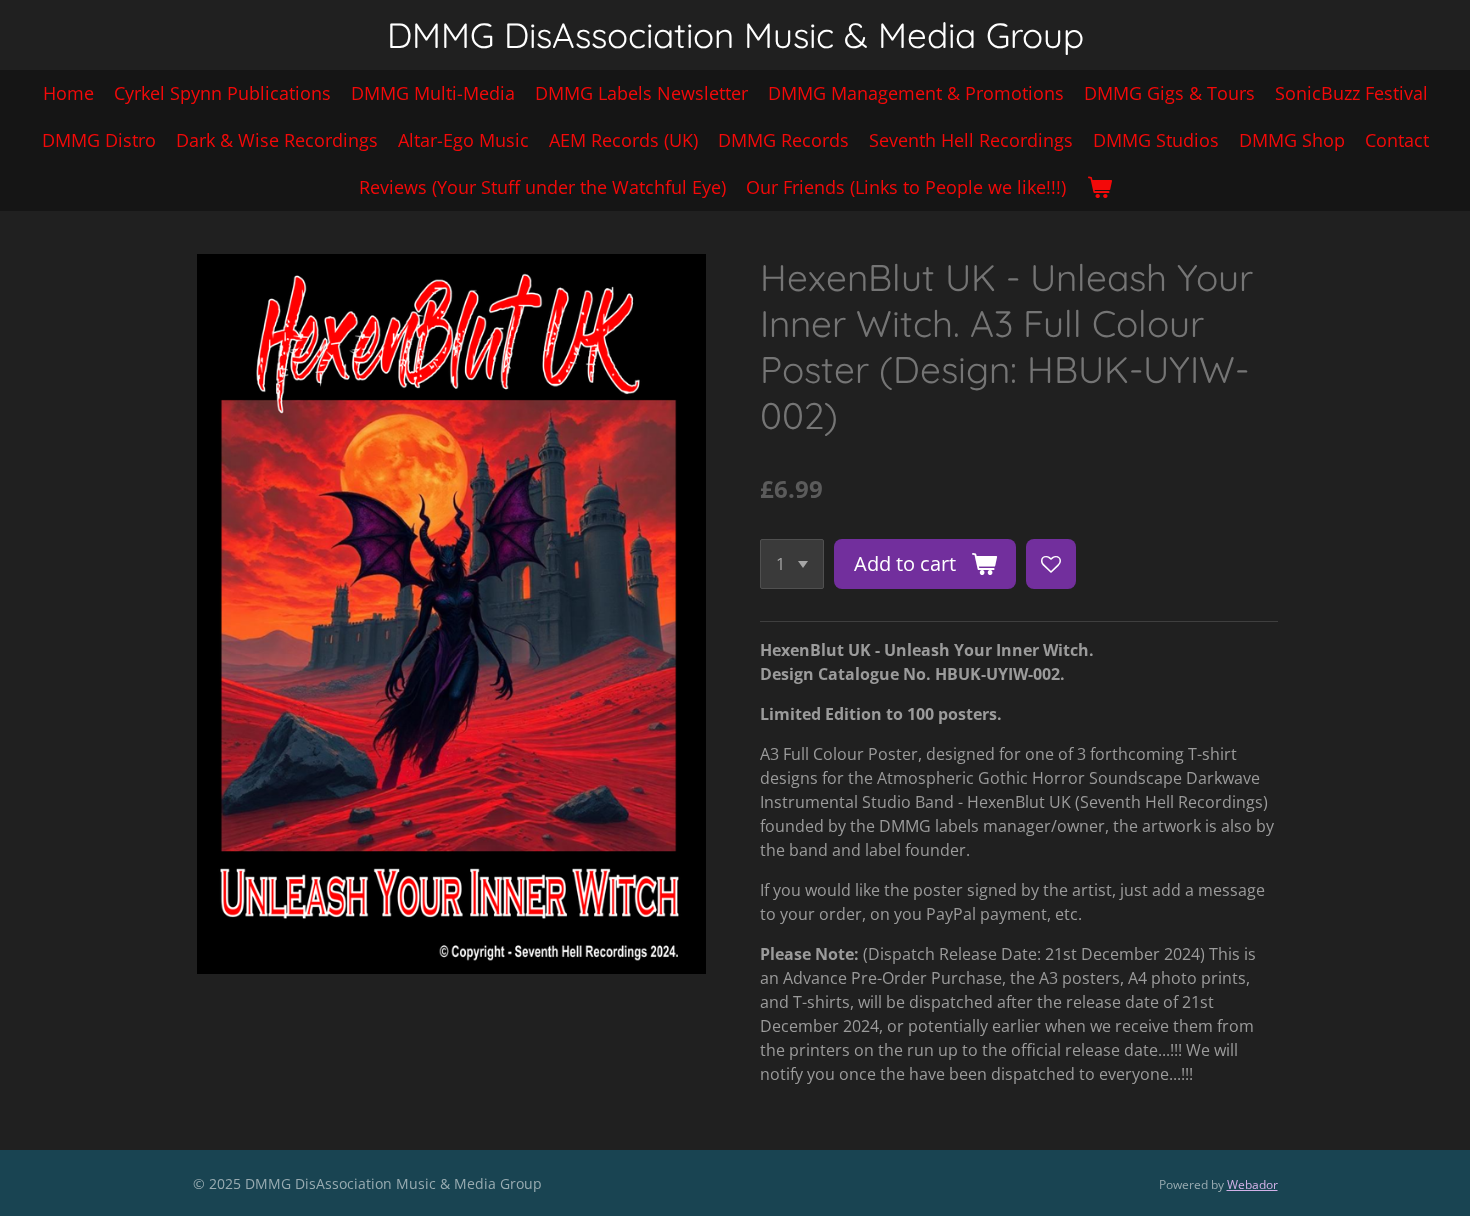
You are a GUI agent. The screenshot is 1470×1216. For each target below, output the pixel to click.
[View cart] (1098, 187)
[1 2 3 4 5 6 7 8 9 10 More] (792, 564)
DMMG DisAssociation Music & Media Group (735, 35)
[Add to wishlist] (1051, 564)
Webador (1252, 1184)
